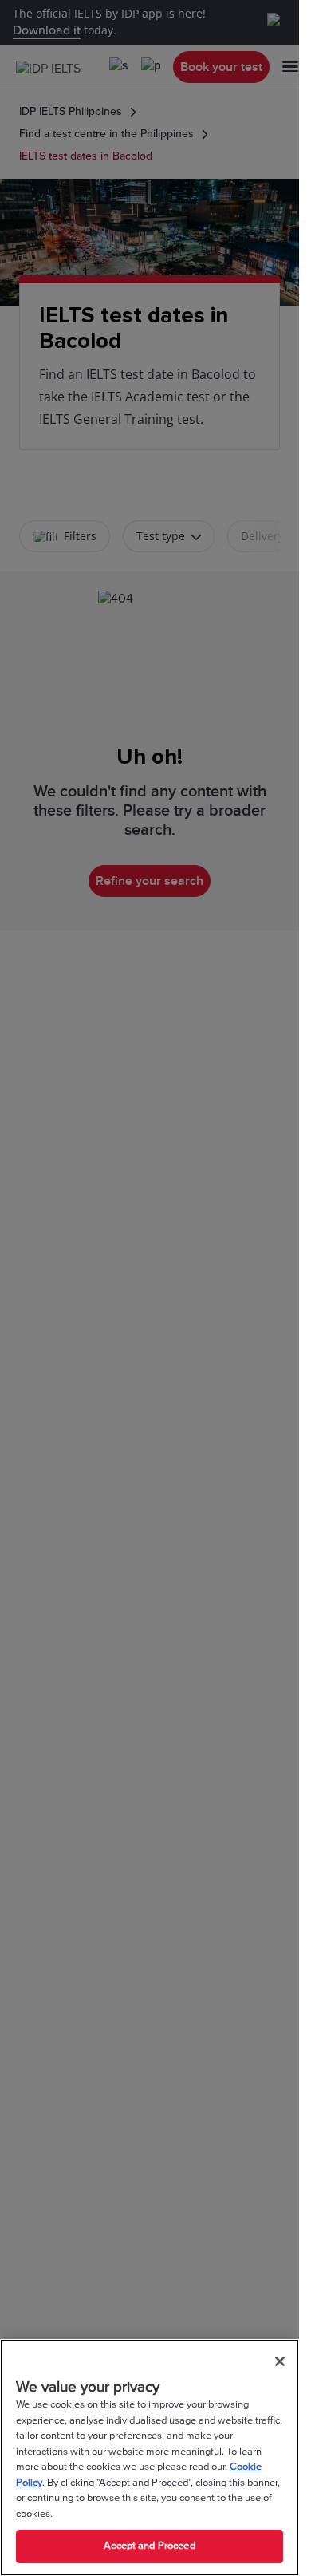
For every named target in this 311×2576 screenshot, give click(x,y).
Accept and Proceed (149, 2546)
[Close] (280, 2361)
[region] (150, 2457)
